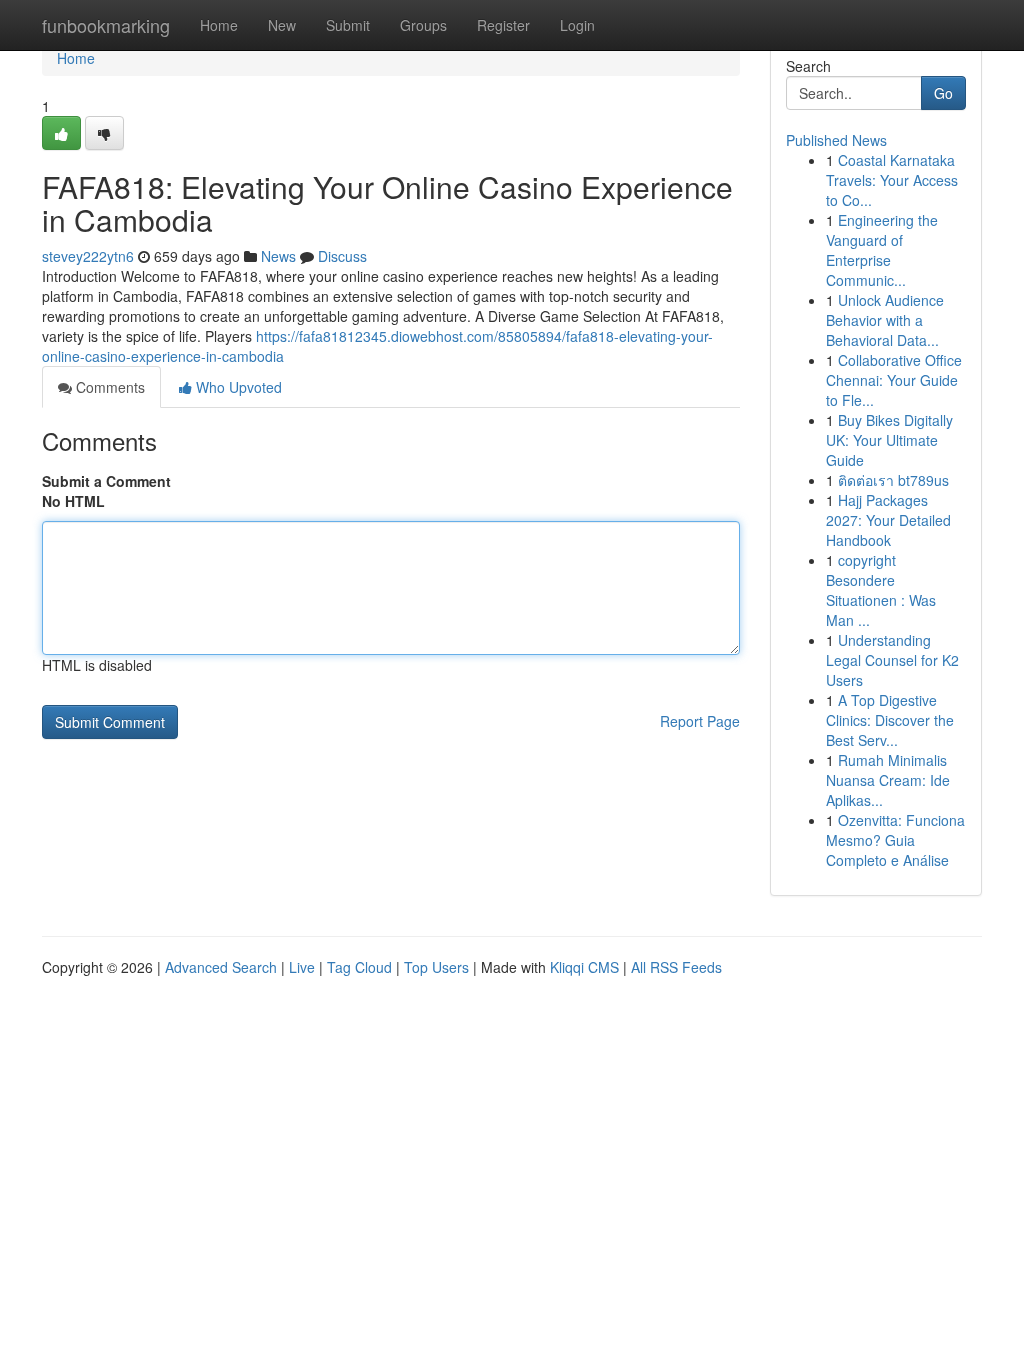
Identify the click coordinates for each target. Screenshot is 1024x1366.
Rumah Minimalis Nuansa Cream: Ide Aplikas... (888, 780)
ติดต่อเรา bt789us (893, 480)
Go (943, 93)
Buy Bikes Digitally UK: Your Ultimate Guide (889, 440)
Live (302, 967)
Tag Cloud (359, 967)
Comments (108, 387)
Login (577, 25)
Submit (348, 25)
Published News (836, 140)
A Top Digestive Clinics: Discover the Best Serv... (890, 720)
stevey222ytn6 (88, 256)
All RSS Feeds (676, 967)
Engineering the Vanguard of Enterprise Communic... (882, 250)
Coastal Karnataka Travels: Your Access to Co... (892, 180)
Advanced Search (221, 967)
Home (219, 25)
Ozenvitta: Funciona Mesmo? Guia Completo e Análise (895, 840)
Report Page (700, 721)
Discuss (342, 256)
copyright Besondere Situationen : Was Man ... (881, 590)
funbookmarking (106, 25)
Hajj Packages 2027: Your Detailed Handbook (888, 520)
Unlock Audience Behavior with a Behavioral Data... (885, 320)
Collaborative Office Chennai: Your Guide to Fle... (894, 380)
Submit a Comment (106, 481)
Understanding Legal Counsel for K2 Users (892, 660)
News (278, 256)
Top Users (436, 967)
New (282, 25)
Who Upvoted (237, 387)
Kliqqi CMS (584, 967)
